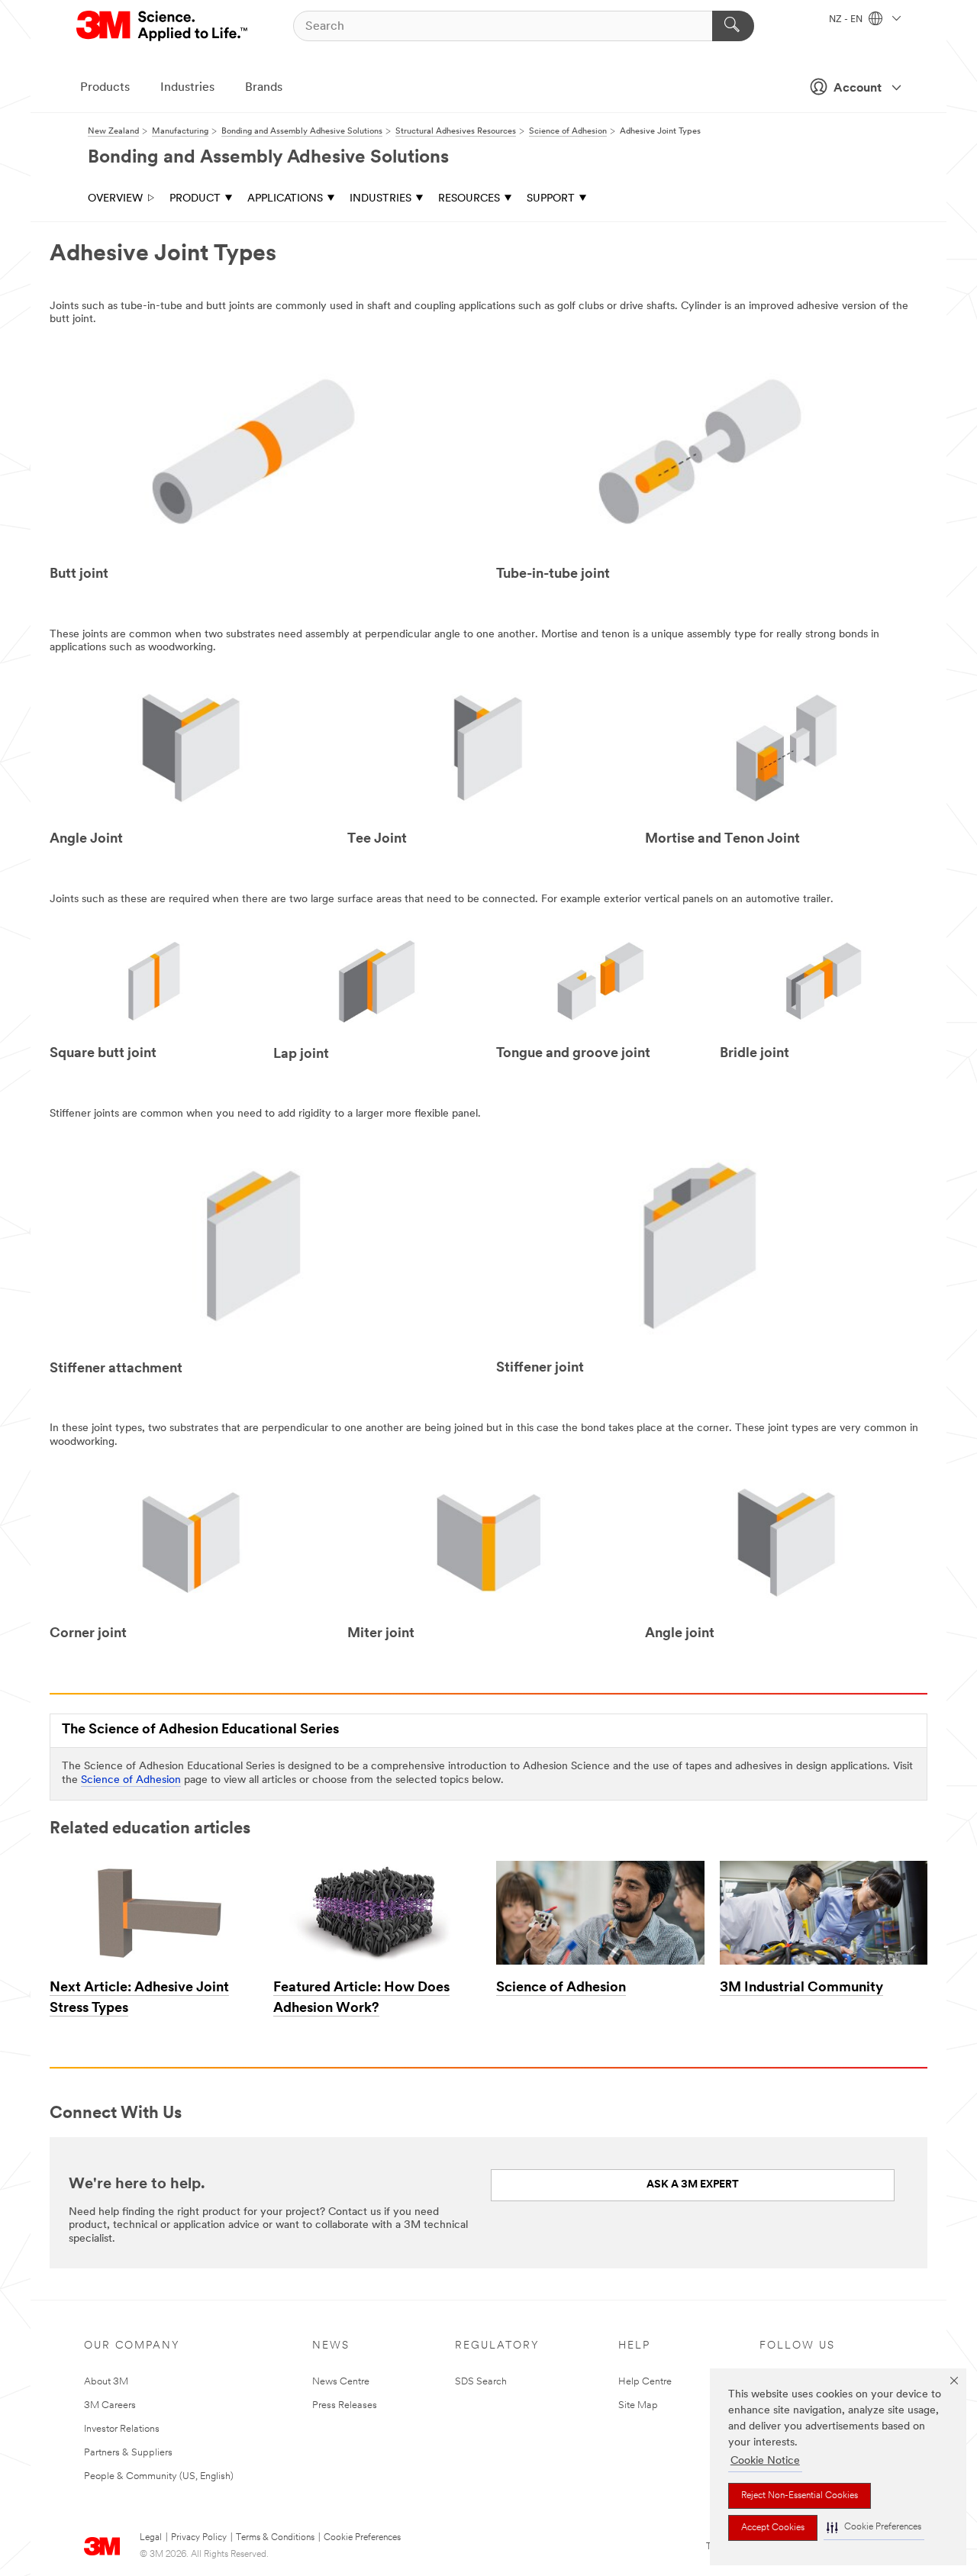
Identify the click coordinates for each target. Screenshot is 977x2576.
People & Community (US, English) (159, 2476)
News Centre (341, 2382)
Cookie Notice (765, 2461)
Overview (115, 199)
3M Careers (110, 2405)
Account (858, 89)
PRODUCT (195, 199)
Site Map (638, 2405)
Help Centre (645, 2382)
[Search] (733, 26)
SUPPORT (551, 199)
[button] (874, 2528)
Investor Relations (122, 2429)
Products (105, 88)
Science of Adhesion (131, 1780)
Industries (187, 88)
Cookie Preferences (362, 2538)
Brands (264, 88)
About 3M (106, 2382)
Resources (469, 199)
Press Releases (345, 2405)
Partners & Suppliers (128, 2453)
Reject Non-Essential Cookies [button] (800, 2496)
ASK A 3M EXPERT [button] (693, 2185)
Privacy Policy (199, 2538)
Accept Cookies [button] (773, 2528)
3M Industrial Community (801, 1988)
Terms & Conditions (275, 2538)
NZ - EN (847, 20)
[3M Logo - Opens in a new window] (163, 26)
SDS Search (481, 2382)
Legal (151, 2538)
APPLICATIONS (285, 199)
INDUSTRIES (380, 199)
